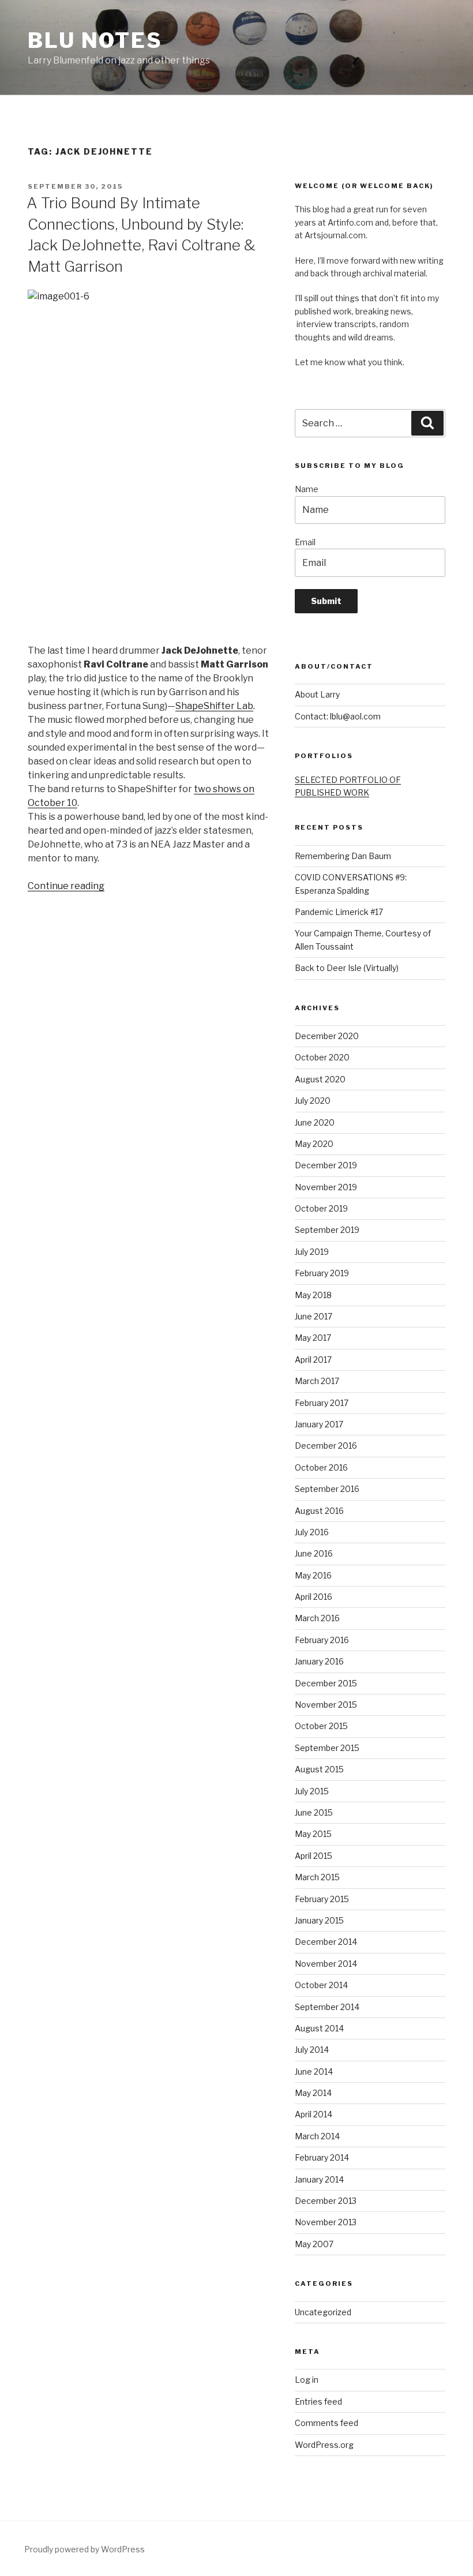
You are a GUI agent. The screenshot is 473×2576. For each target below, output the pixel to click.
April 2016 (314, 1597)
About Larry (317, 694)
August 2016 (319, 1511)
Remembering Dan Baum (343, 856)
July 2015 (312, 1791)
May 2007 (314, 2244)
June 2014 (314, 2071)
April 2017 (313, 1360)
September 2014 (327, 2007)
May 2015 (313, 1834)
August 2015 (319, 1769)
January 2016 (319, 1661)
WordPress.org (324, 2445)
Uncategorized (323, 2312)
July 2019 (312, 1252)
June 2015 (314, 1812)
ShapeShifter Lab (214, 706)
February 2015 (322, 1899)
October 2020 (322, 1057)
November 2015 (326, 1705)
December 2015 (326, 1683)
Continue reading (66, 886)
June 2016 (314, 1553)
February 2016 (322, 1640)
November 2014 (326, 1964)
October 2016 (321, 1467)
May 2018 (313, 1295)
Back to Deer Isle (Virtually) (347, 968)
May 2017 (313, 1338)
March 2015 (317, 1877)
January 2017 (319, 1424)
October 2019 (321, 1208)
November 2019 (326, 1187)
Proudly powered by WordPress (85, 2549)
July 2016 (312, 1532)
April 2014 (314, 2114)
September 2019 (327, 1230)
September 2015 (327, 1748)
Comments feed (326, 2423)
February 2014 (322, 2157)
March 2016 (317, 1618)
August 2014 (319, 2028)
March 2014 (317, 2136)
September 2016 (327, 1489)
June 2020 (315, 1122)
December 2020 (327, 1036)
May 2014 (313, 2093)
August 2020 (320, 1079)
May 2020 (314, 1144)
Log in (307, 2380)
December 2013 (326, 2201)
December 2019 (326, 1165)
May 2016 (313, 1575)
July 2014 (312, 2050)
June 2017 (314, 1316)
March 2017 (317, 1381)
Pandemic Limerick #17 (339, 912)
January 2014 (319, 2179)
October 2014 (321, 1985)
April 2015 (314, 1856)
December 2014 (326, 1942)
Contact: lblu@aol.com (338, 716)
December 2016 (326, 1446)
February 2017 (322, 1403)
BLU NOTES (95, 40)
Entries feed (318, 2401)
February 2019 (322, 1273)
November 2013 (326, 2222)
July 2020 (313, 1100)
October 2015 (321, 1726)
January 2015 (319, 1920)
